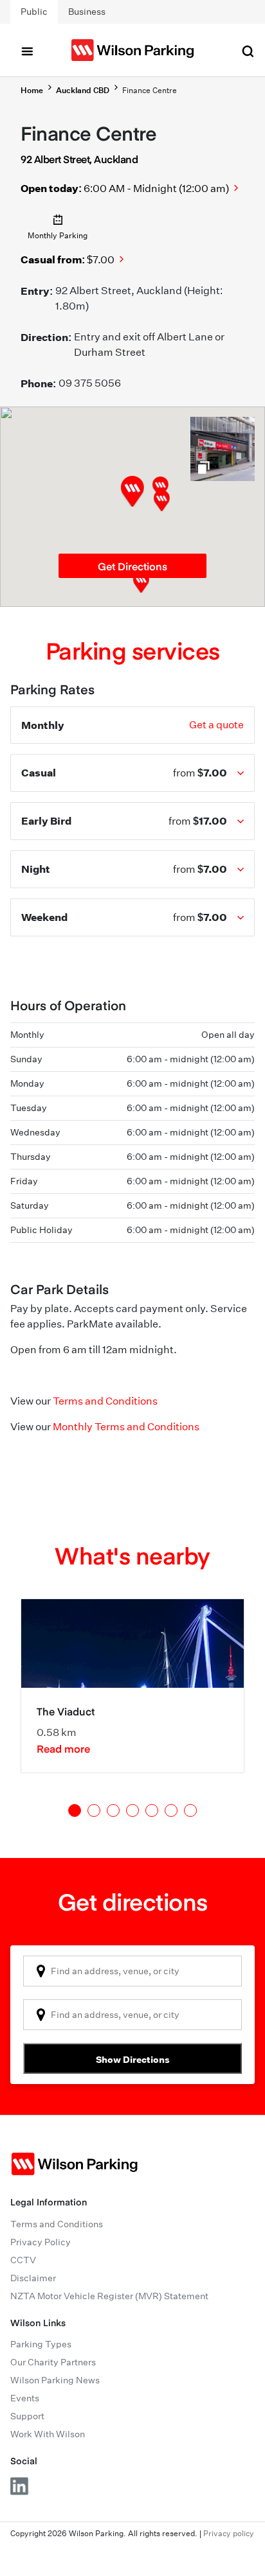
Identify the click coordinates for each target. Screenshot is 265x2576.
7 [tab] (190, 1810)
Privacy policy (229, 2533)
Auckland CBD (83, 90)
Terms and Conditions (105, 1401)
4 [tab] (132, 1810)
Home (32, 90)
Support (27, 2416)
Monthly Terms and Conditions (126, 1427)
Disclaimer (33, 2278)
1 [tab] (75, 1810)
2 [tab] (94, 1810)
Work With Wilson (48, 2434)
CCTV (23, 2260)
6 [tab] (171, 1810)
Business (87, 12)
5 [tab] (152, 1810)
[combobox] (132, 1971)
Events (25, 2398)
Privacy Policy (41, 2242)
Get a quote (216, 725)
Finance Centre (150, 90)
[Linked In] (20, 2486)
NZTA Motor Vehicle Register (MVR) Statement (109, 2296)
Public (34, 12)
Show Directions (133, 2059)
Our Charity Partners (53, 2362)
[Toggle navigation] (27, 50)
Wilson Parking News (55, 2380)
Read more (63, 1748)
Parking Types (41, 2344)
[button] (162, 501)
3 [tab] (113, 1810)
